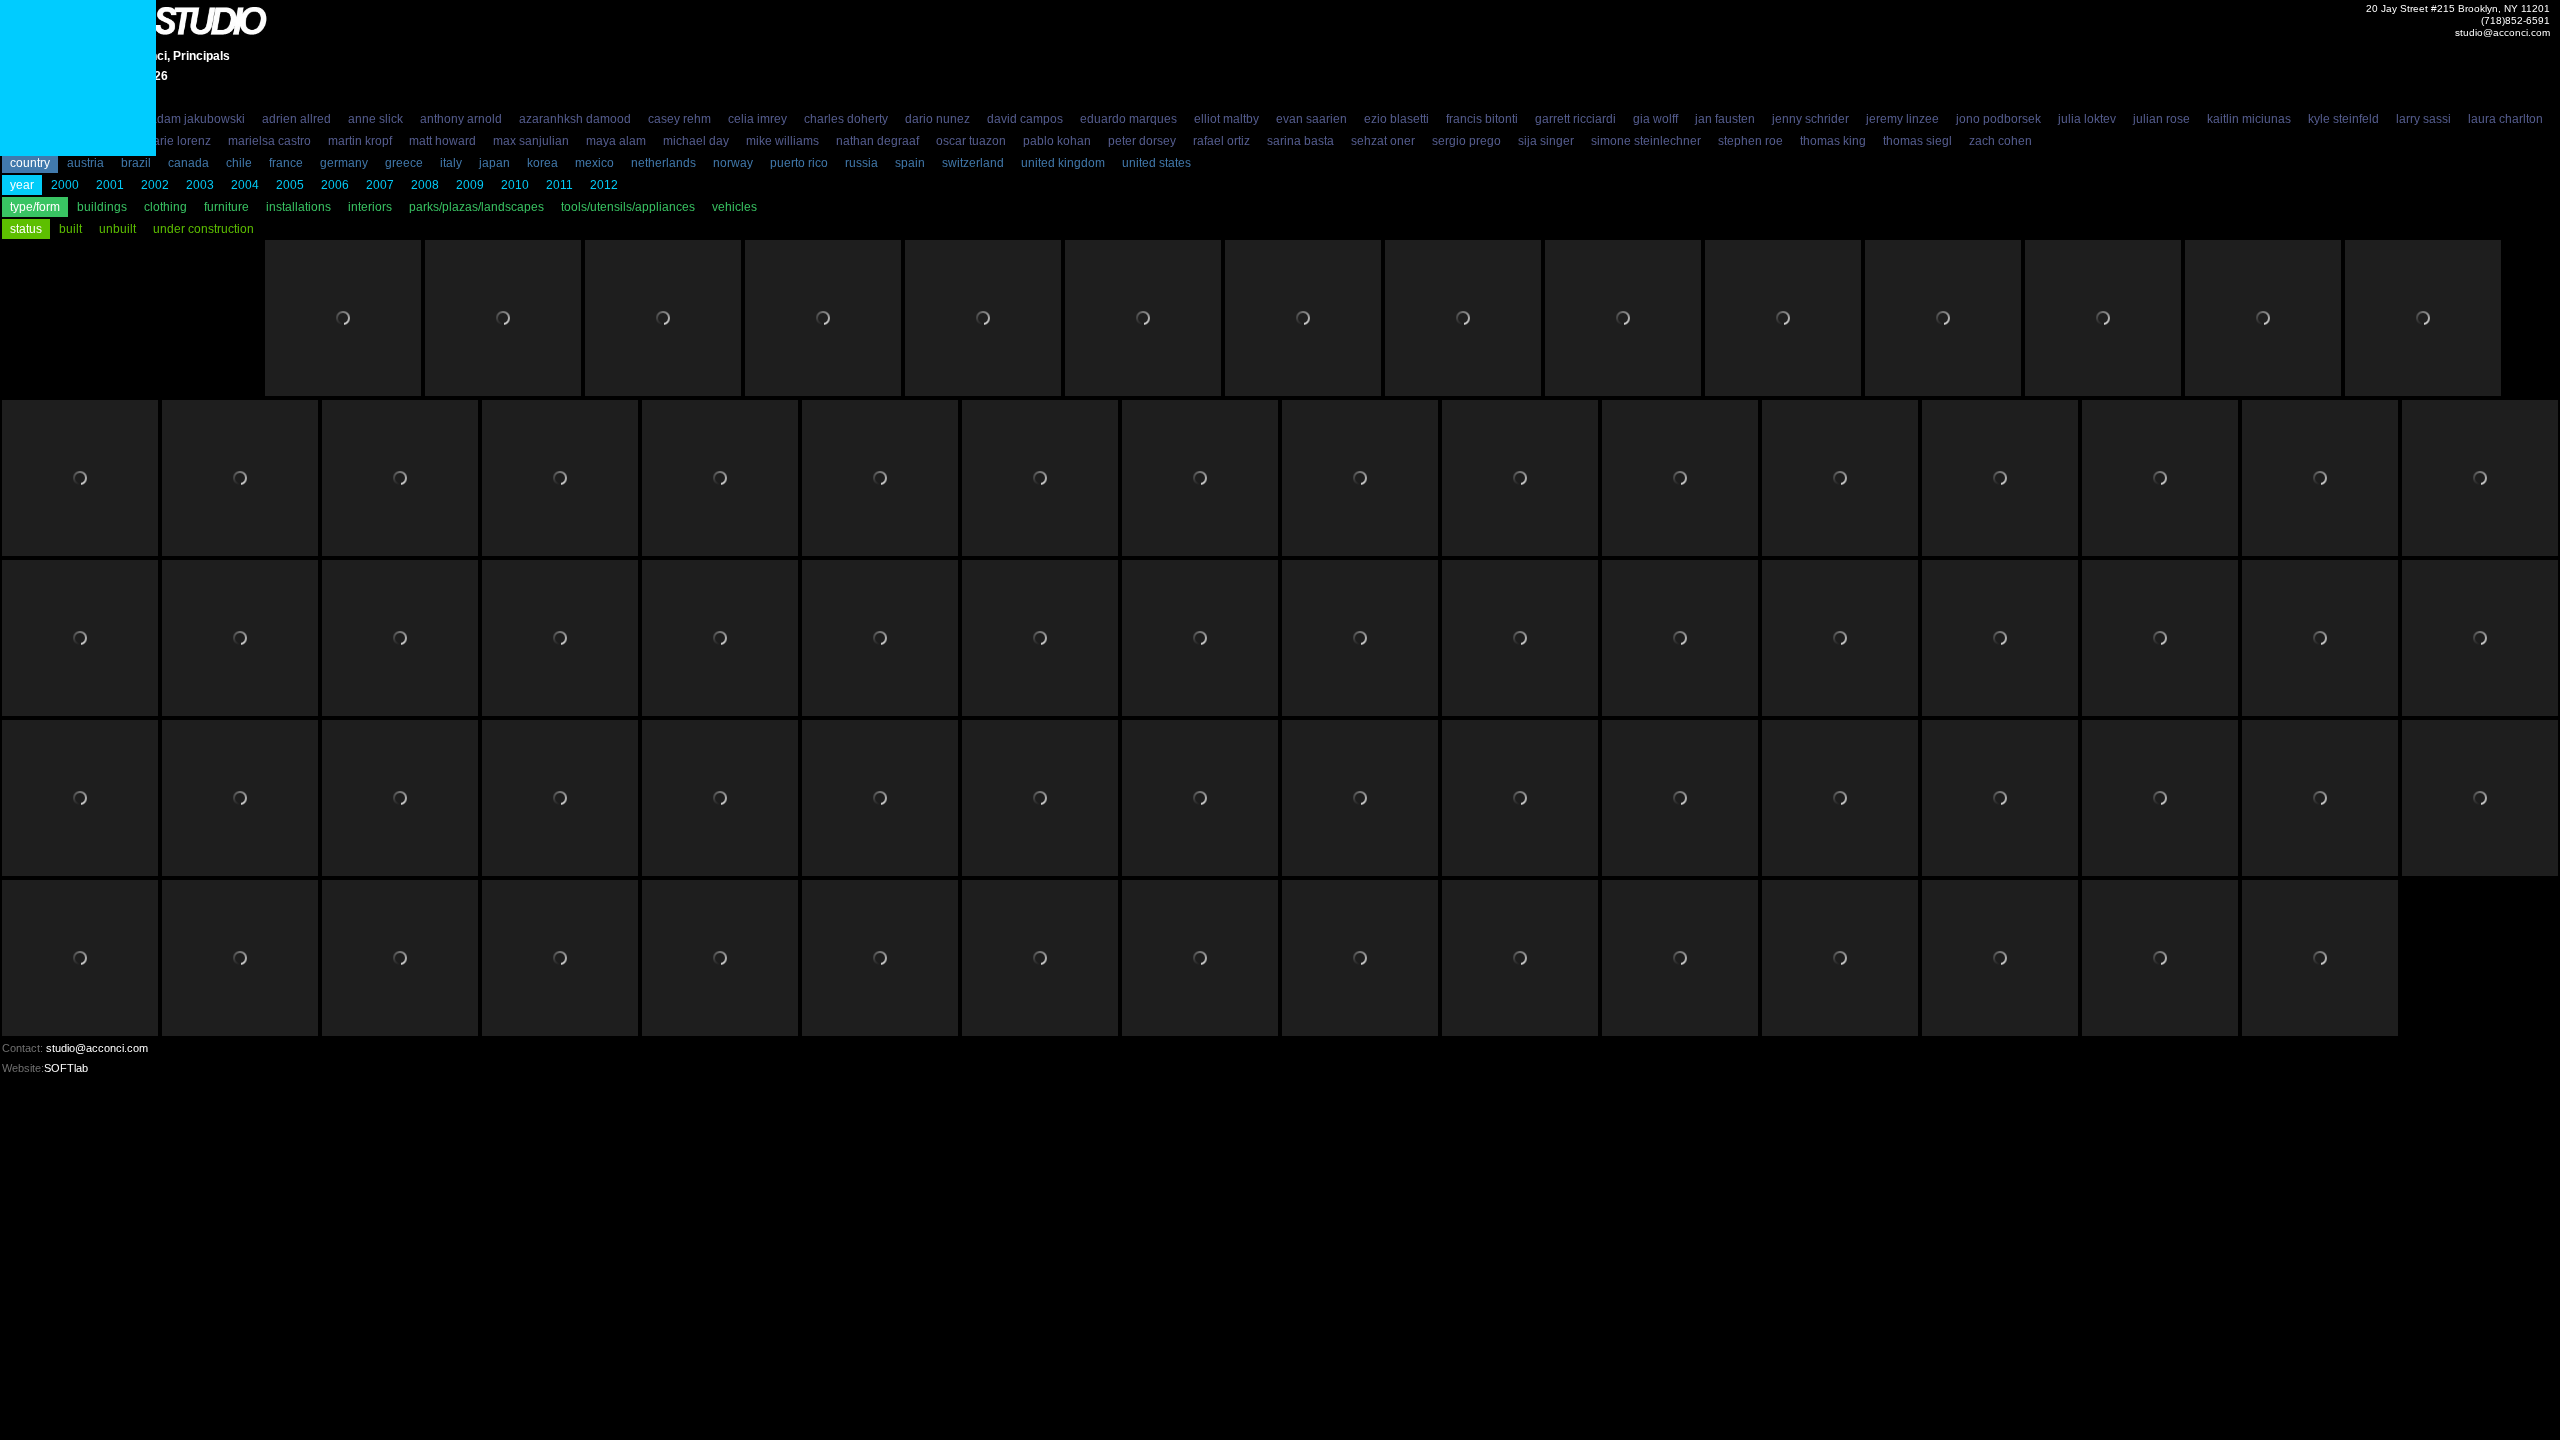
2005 (290, 185)
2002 (155, 185)
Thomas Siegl (1917, 141)
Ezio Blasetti (1396, 119)
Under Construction (203, 229)
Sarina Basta (1300, 141)
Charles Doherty (846, 119)
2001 (110, 185)
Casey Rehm (679, 119)
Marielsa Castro (269, 141)
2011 (559, 185)
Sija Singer (1546, 141)
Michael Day (696, 141)
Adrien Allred (296, 119)
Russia (861, 163)
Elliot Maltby (1226, 119)
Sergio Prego (1466, 141)
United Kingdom (1063, 163)
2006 (335, 185)
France (286, 163)
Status (26, 229)
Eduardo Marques (1128, 119)
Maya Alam (616, 141)
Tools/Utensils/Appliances (628, 207)
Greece (404, 163)
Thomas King (1833, 141)
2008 (425, 185)
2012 (604, 185)
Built (70, 229)
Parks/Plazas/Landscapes (476, 207)
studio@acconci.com (2502, 32)
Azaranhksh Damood (575, 119)
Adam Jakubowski (197, 119)
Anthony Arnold (461, 119)
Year (22, 185)
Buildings (102, 207)
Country (30, 163)
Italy (451, 163)
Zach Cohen (2000, 141)
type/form (35, 207)
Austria (85, 163)
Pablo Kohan (1057, 141)
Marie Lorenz (177, 141)
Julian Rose (2161, 119)
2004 (245, 185)
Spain (910, 163)
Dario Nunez (937, 119)
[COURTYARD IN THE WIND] (78, 78)
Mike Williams (782, 141)
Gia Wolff (1655, 119)
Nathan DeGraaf (877, 141)
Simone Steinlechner (1646, 141)
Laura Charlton (2505, 119)
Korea (542, 163)
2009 (470, 185)
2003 (200, 185)
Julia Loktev (2087, 119)
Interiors (370, 207)
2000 (65, 185)
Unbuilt (117, 229)
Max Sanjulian (531, 141)
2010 (515, 185)
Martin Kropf (360, 141)
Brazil (136, 163)
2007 (380, 185)
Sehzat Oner (1383, 141)
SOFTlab (66, 1068)
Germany (344, 163)
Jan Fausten (1725, 119)
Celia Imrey (757, 119)
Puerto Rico (799, 163)
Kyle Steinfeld (2343, 119)
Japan (494, 163)
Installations (298, 207)
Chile (239, 163)
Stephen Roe (1750, 141)
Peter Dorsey (1142, 141)
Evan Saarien (1311, 119)
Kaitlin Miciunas (2249, 119)
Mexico (594, 163)
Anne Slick (375, 119)
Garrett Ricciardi (1575, 119)
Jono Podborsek (1998, 119)
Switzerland (973, 163)
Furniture (226, 207)
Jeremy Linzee (1902, 119)
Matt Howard (442, 141)
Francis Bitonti (1482, 119)
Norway (733, 163)
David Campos (1025, 119)
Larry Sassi (2423, 119)
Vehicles (734, 207)
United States (1156, 163)
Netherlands (663, 163)
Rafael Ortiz (1221, 141)
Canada (188, 163)
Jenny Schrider (1810, 119)
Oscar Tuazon (971, 141)
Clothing (165, 207)
